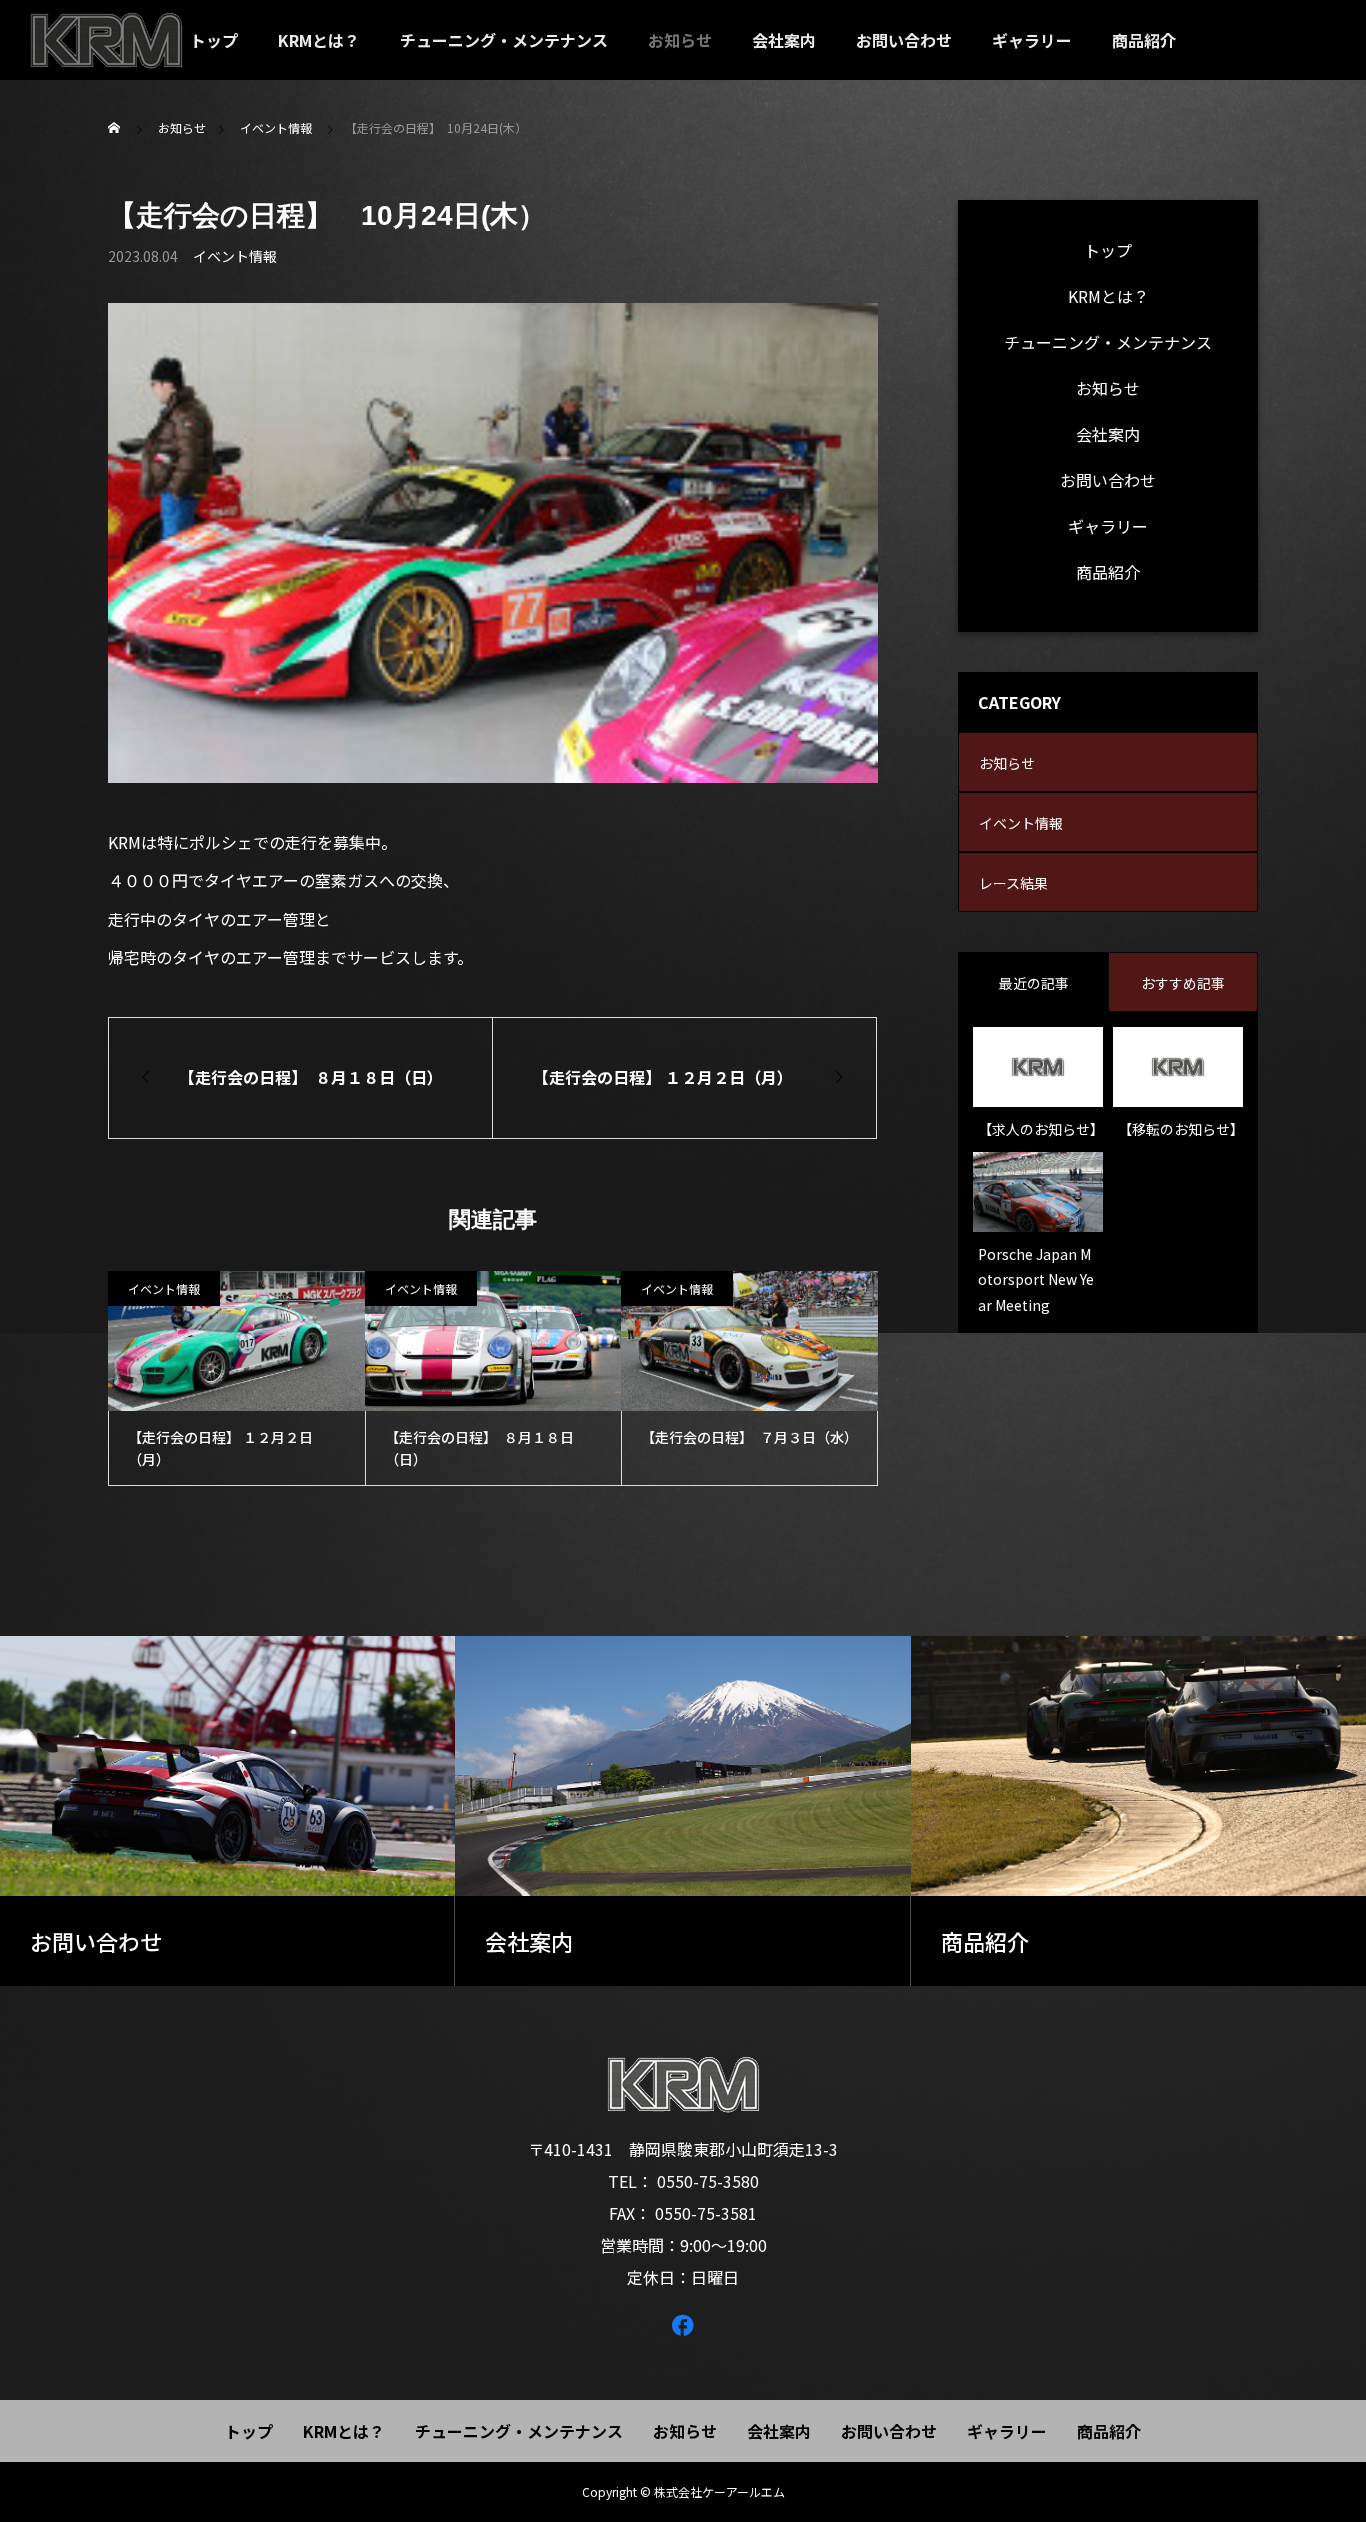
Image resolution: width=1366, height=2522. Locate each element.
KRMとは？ (319, 40)
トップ (214, 40)
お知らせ (680, 40)
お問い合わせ (904, 40)
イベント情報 (235, 256)
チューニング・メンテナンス (504, 40)
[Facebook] (683, 2324)
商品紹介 (1144, 40)
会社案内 (784, 40)
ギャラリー (1032, 40)
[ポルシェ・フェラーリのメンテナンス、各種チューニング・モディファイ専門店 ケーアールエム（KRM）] (106, 40)
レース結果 (1013, 883)
